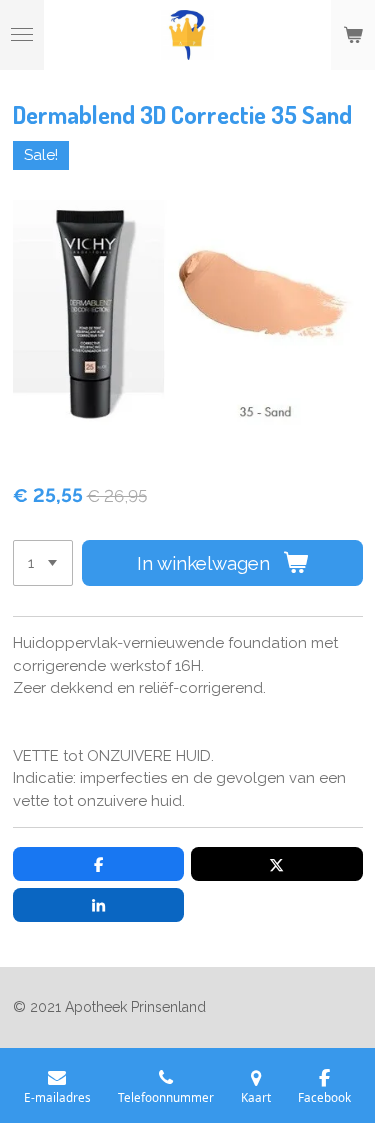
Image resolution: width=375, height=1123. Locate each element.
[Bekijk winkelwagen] (353, 35)
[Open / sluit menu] (22, 35)
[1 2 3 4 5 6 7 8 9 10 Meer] (43, 563)
